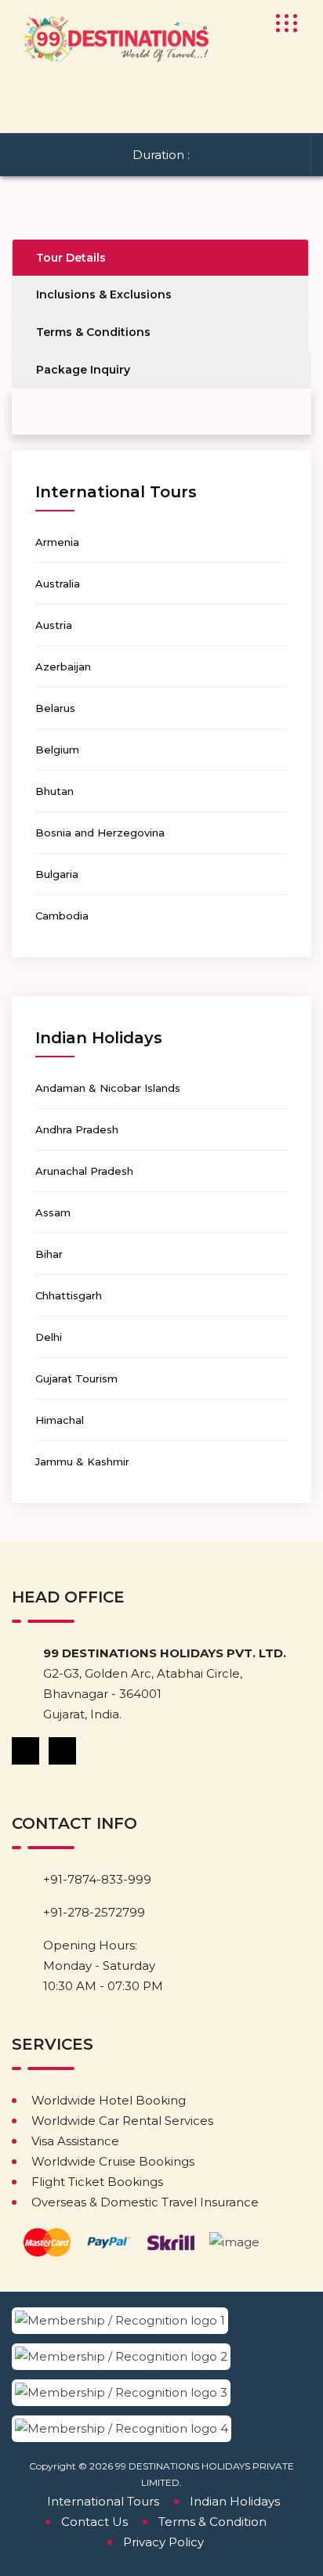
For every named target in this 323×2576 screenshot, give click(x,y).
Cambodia (62, 916)
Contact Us (94, 2522)
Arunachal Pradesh (84, 1171)
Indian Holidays (235, 2501)
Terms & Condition (212, 2522)
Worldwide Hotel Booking (109, 2100)
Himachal (60, 1420)
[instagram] (64, 1750)
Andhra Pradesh (77, 1129)
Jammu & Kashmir (82, 1461)
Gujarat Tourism (76, 1378)
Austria (54, 625)
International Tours (103, 2501)
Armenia (57, 542)
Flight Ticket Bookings (97, 2182)
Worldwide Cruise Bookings (113, 2161)
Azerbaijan (63, 667)
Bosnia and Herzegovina (100, 833)
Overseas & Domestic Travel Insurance (145, 2202)
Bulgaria (57, 874)
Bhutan (54, 791)
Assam (53, 1212)
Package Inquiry (83, 370)
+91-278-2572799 (94, 1912)
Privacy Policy (163, 2542)
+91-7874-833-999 (97, 1879)
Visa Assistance (75, 2141)
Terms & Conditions (93, 332)
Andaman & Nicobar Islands (108, 1088)
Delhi (49, 1337)
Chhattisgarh (69, 1295)
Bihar (49, 1254)
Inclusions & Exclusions (104, 294)
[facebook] (27, 1750)
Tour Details (71, 258)
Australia (58, 583)
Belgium (57, 750)
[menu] (281, 23)
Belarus (55, 708)
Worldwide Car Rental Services (122, 2121)
